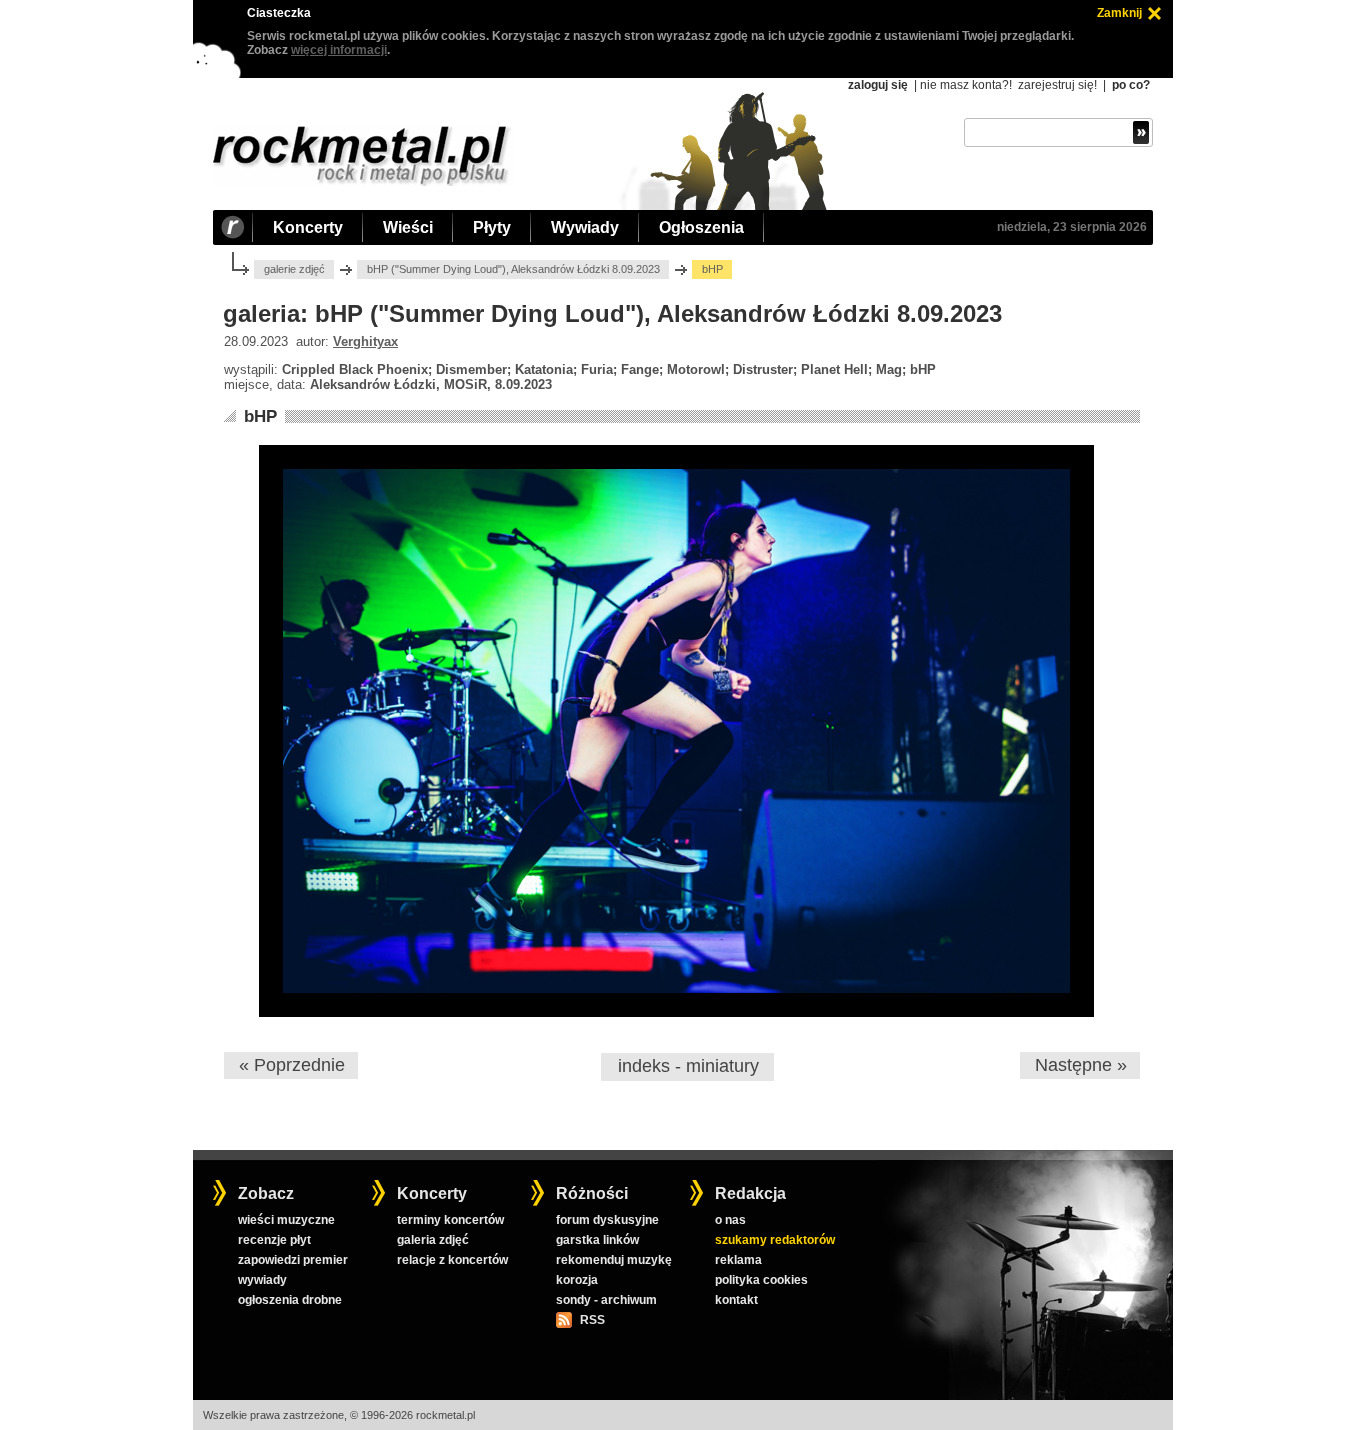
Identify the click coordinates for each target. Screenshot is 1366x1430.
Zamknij (1119, 13)
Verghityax (365, 341)
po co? (1131, 85)
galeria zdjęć (433, 1240)
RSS (592, 1320)
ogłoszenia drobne (290, 1300)
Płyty (492, 227)
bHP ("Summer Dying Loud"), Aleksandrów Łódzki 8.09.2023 (513, 269)
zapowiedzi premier (293, 1260)
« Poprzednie (292, 1065)
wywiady (262, 1280)
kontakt (736, 1300)
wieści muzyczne (286, 1220)
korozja (577, 1280)
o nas (730, 1220)
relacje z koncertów (452, 1260)
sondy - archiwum (606, 1300)
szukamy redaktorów (775, 1240)
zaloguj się (878, 85)
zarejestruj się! (1057, 85)
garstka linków (597, 1240)
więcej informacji (339, 50)
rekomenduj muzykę (614, 1260)
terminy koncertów (450, 1220)
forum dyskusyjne (607, 1220)
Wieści (408, 227)
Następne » (1081, 1065)
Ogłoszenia (701, 227)
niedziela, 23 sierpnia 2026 (1072, 227)
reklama (738, 1260)
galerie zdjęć (294, 269)
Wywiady (585, 227)
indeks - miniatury (688, 1066)
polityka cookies (761, 1280)
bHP (260, 416)
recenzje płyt (274, 1240)
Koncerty (308, 227)
